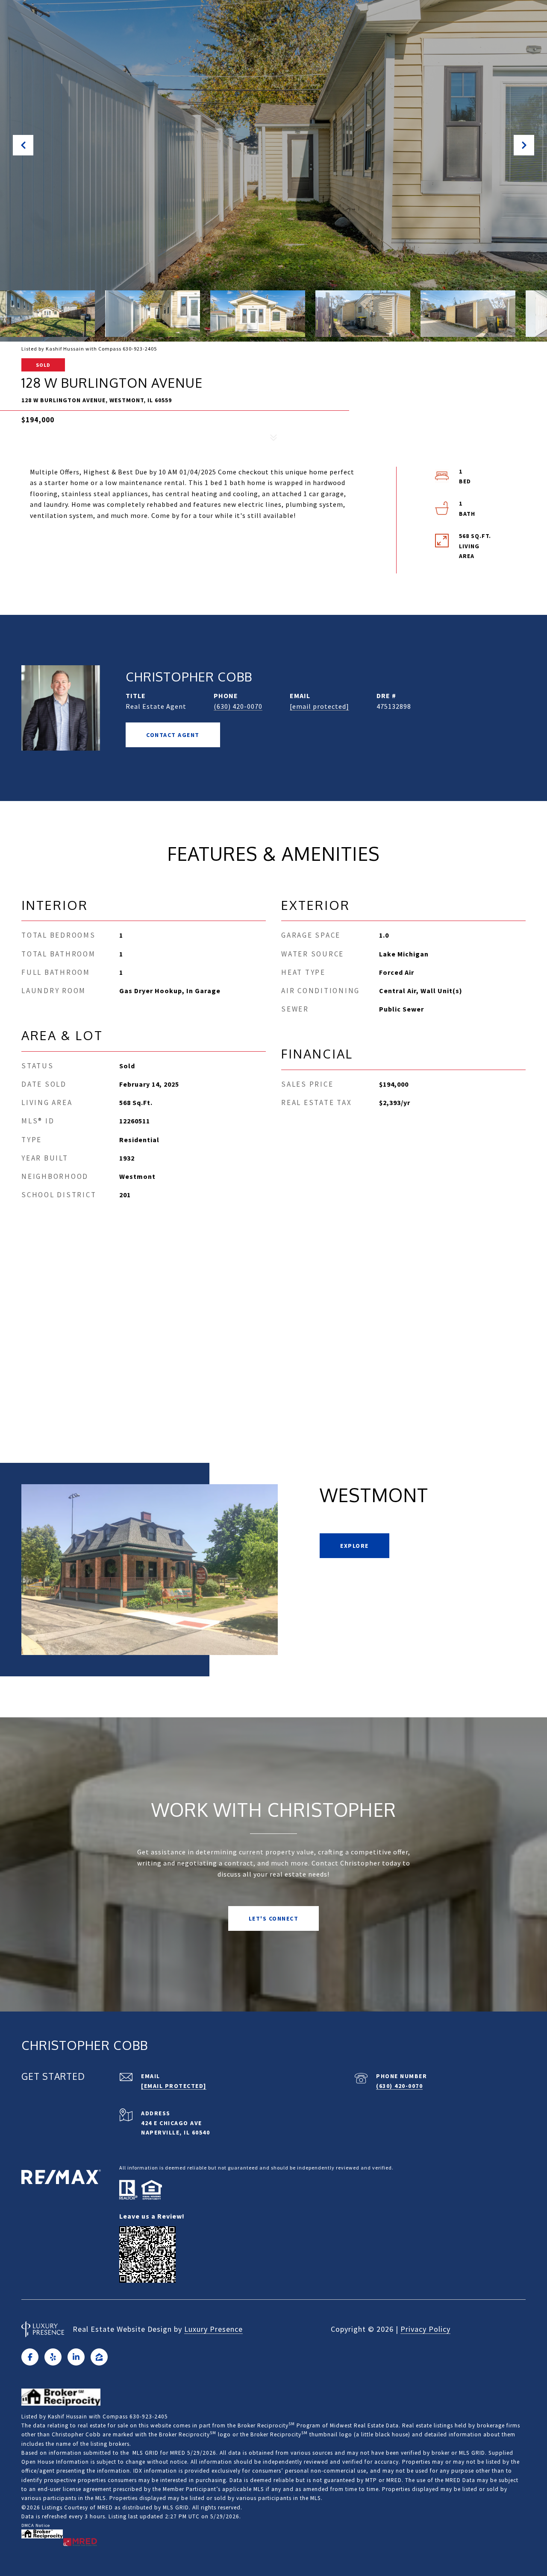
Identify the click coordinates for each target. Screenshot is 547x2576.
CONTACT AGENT (173, 735)
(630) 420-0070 (238, 706)
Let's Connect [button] (274, 1918)
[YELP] (53, 2357)
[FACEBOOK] (30, 2357)
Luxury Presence (213, 2329)
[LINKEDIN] (76, 2357)
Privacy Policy (425, 2329)
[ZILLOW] (99, 2357)
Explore (354, 1546)
